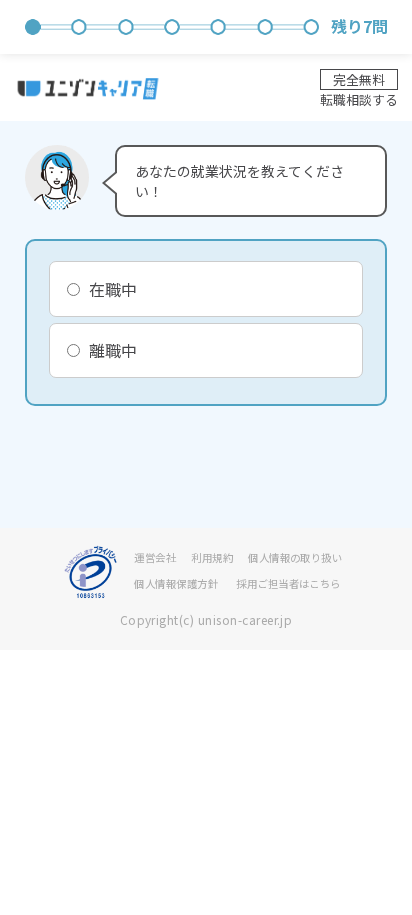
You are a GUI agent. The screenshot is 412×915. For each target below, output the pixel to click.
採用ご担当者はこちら (288, 583)
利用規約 (212, 557)
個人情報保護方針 (176, 583)
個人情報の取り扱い (295, 557)
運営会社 (155, 557)
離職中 (113, 350)
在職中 (113, 289)
